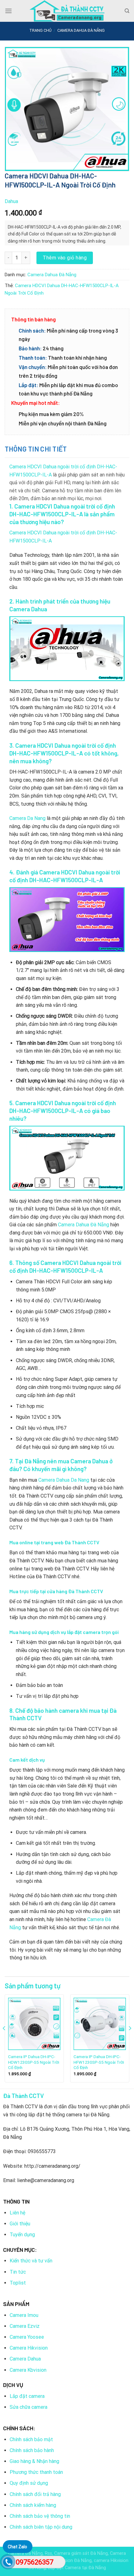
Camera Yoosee (27, 2337)
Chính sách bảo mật (31, 2439)
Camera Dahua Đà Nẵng (81, 30)
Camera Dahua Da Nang (64, 1480)
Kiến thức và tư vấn (31, 2261)
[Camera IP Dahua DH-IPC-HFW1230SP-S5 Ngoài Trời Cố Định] (100, 2024)
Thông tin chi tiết (36, 449)
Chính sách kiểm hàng (33, 2505)
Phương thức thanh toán (36, 2472)
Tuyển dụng (22, 2235)
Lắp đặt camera (27, 2396)
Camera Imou (24, 2315)
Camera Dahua (25, 2359)
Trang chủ (40, 30)
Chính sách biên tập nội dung (41, 2527)
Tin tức (18, 2272)
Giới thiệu (20, 2224)
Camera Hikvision (29, 2348)
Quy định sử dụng (29, 2483)
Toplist (18, 2283)
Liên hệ (17, 2213)
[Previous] (4, 2041)
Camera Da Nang (27, 818)
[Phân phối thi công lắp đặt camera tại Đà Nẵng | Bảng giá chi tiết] (67, 11)
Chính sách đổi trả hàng (35, 2494)
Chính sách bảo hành (32, 2450)
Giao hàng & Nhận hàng (34, 2461)
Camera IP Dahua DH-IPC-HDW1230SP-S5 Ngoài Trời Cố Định (34, 2062)
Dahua (11, 201)
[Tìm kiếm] (127, 11)
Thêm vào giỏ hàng (65, 258)
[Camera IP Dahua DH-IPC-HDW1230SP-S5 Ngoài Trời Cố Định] (34, 2024)
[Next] (130, 2041)
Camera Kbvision (28, 2370)
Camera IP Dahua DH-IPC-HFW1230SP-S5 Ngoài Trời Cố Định (99, 2062)
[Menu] (8, 11)
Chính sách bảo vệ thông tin (40, 2516)
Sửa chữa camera (29, 2407)
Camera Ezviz (25, 2326)
